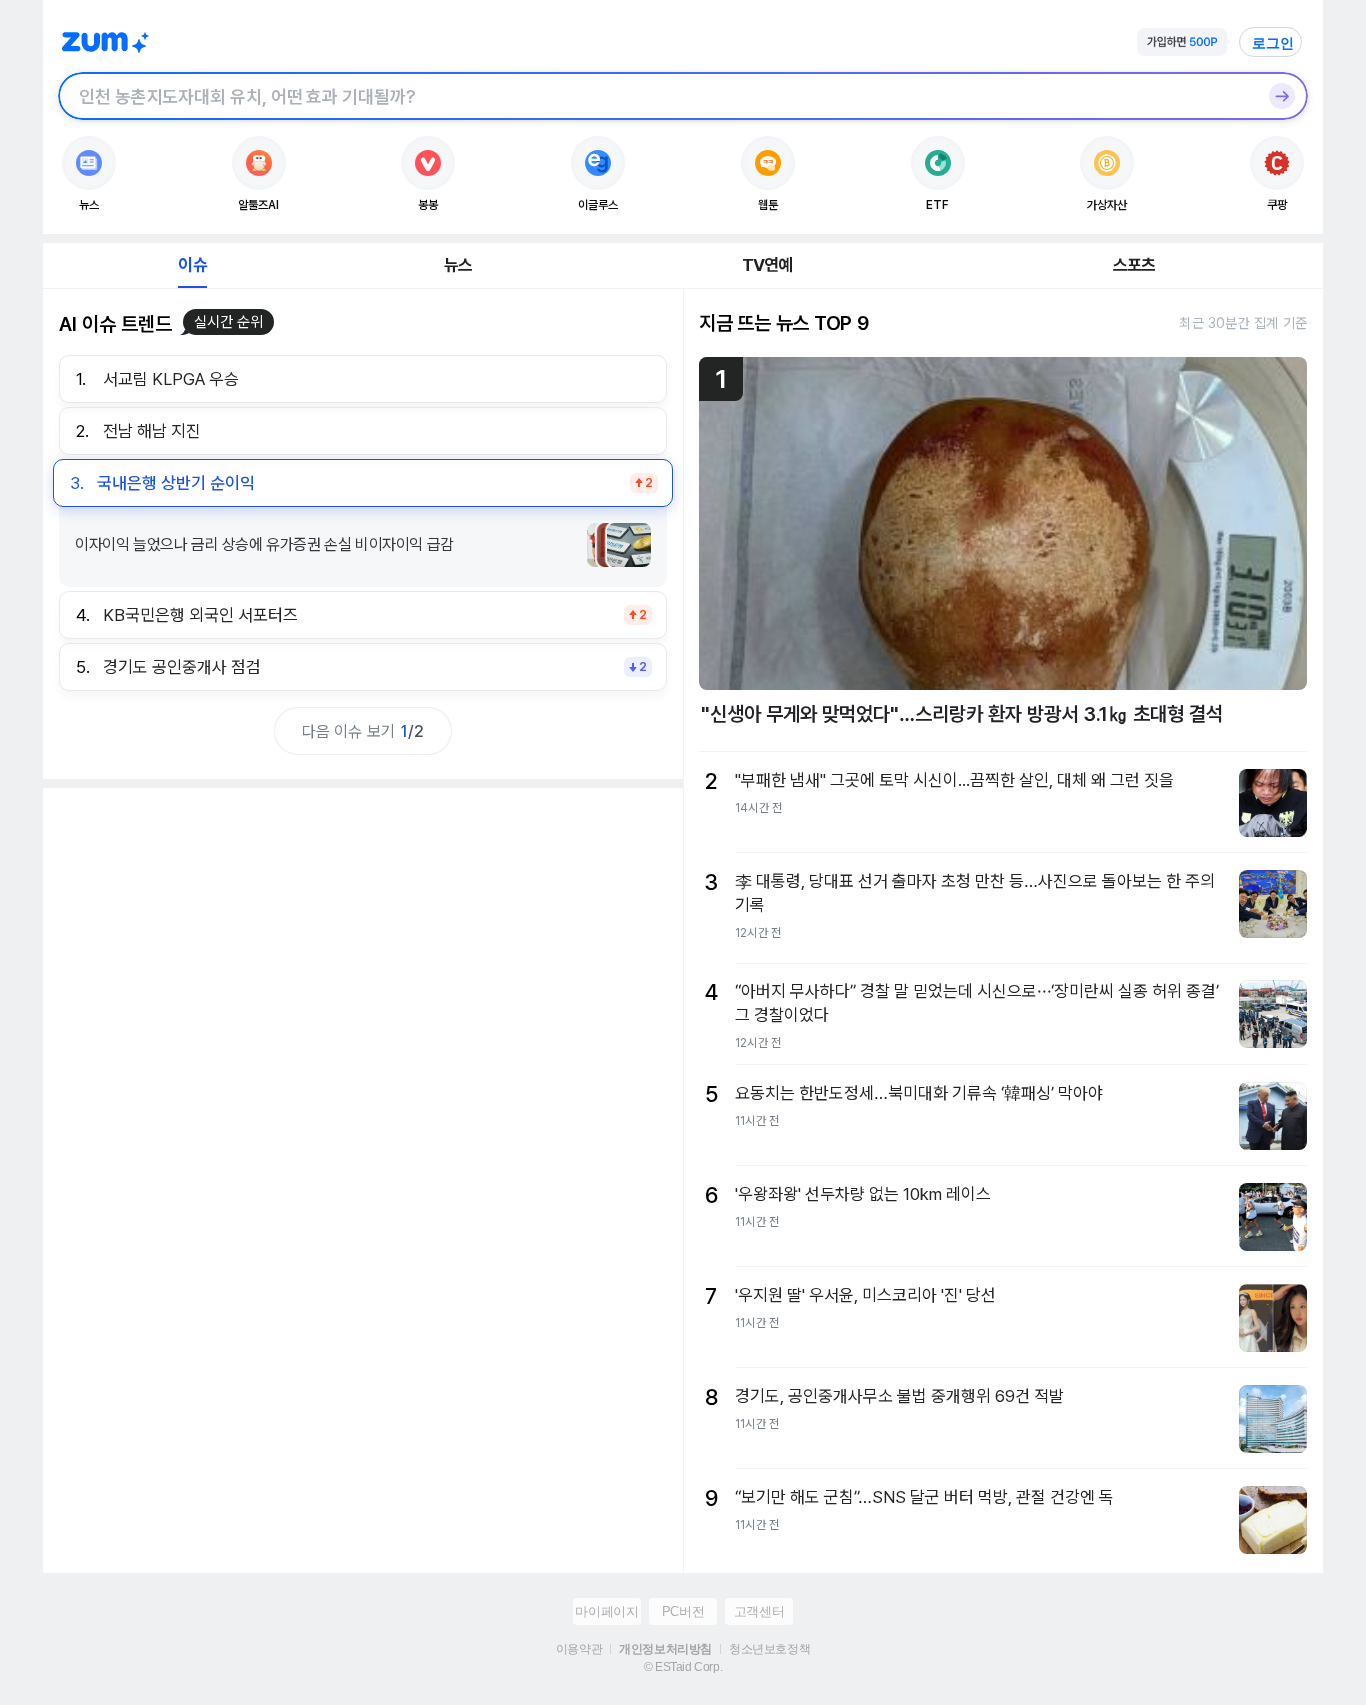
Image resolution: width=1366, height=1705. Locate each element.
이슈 (192, 265)
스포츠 (1134, 265)
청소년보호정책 (769, 1649)
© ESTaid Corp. (683, 1667)
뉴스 (458, 265)
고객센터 (759, 1611)
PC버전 (683, 1611)
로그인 (1273, 43)
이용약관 (579, 1649)
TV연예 (767, 265)
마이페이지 (606, 1611)
